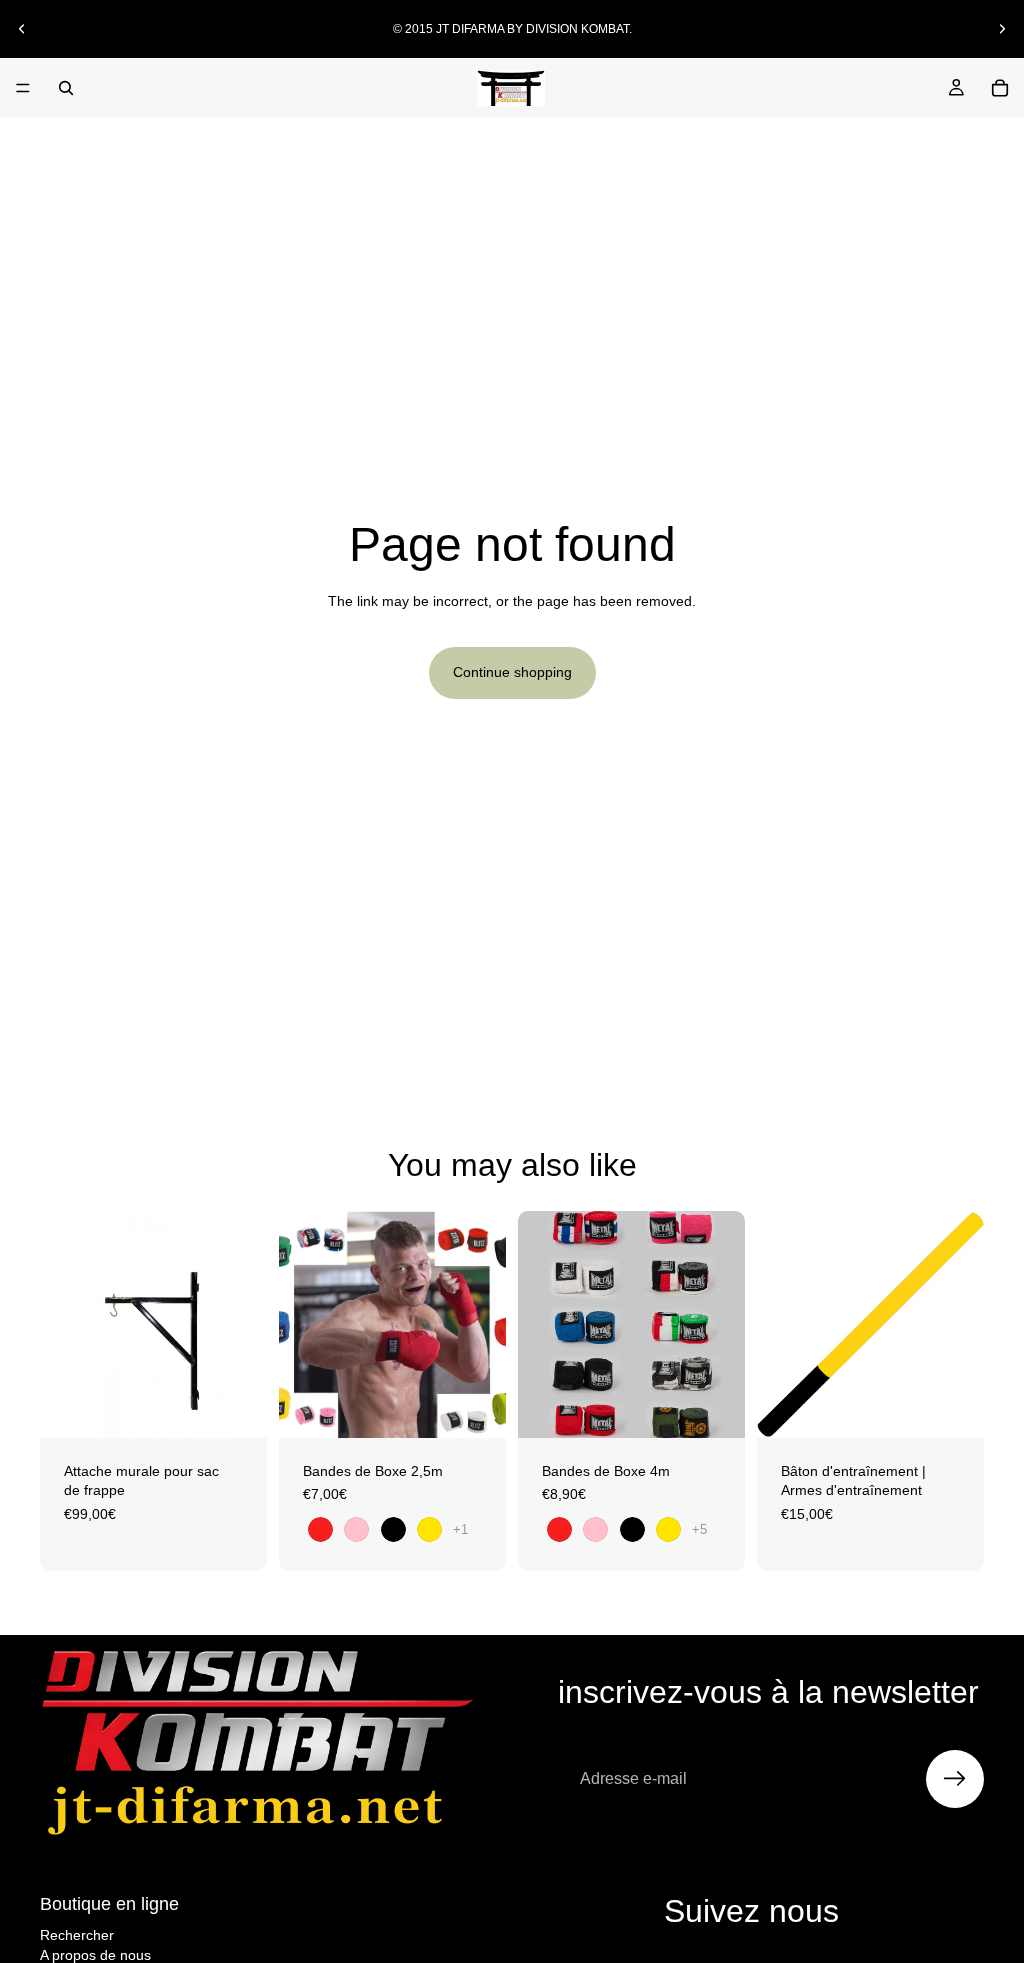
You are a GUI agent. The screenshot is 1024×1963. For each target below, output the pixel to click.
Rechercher (77, 1935)
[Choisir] (475, 1407)
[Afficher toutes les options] (460, 1529)
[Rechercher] (66, 88)
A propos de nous (95, 1955)
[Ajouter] (236, 1407)
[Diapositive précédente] (22, 29)
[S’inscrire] (955, 1779)
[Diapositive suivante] (1002, 29)
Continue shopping (512, 672)
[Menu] (23, 88)
